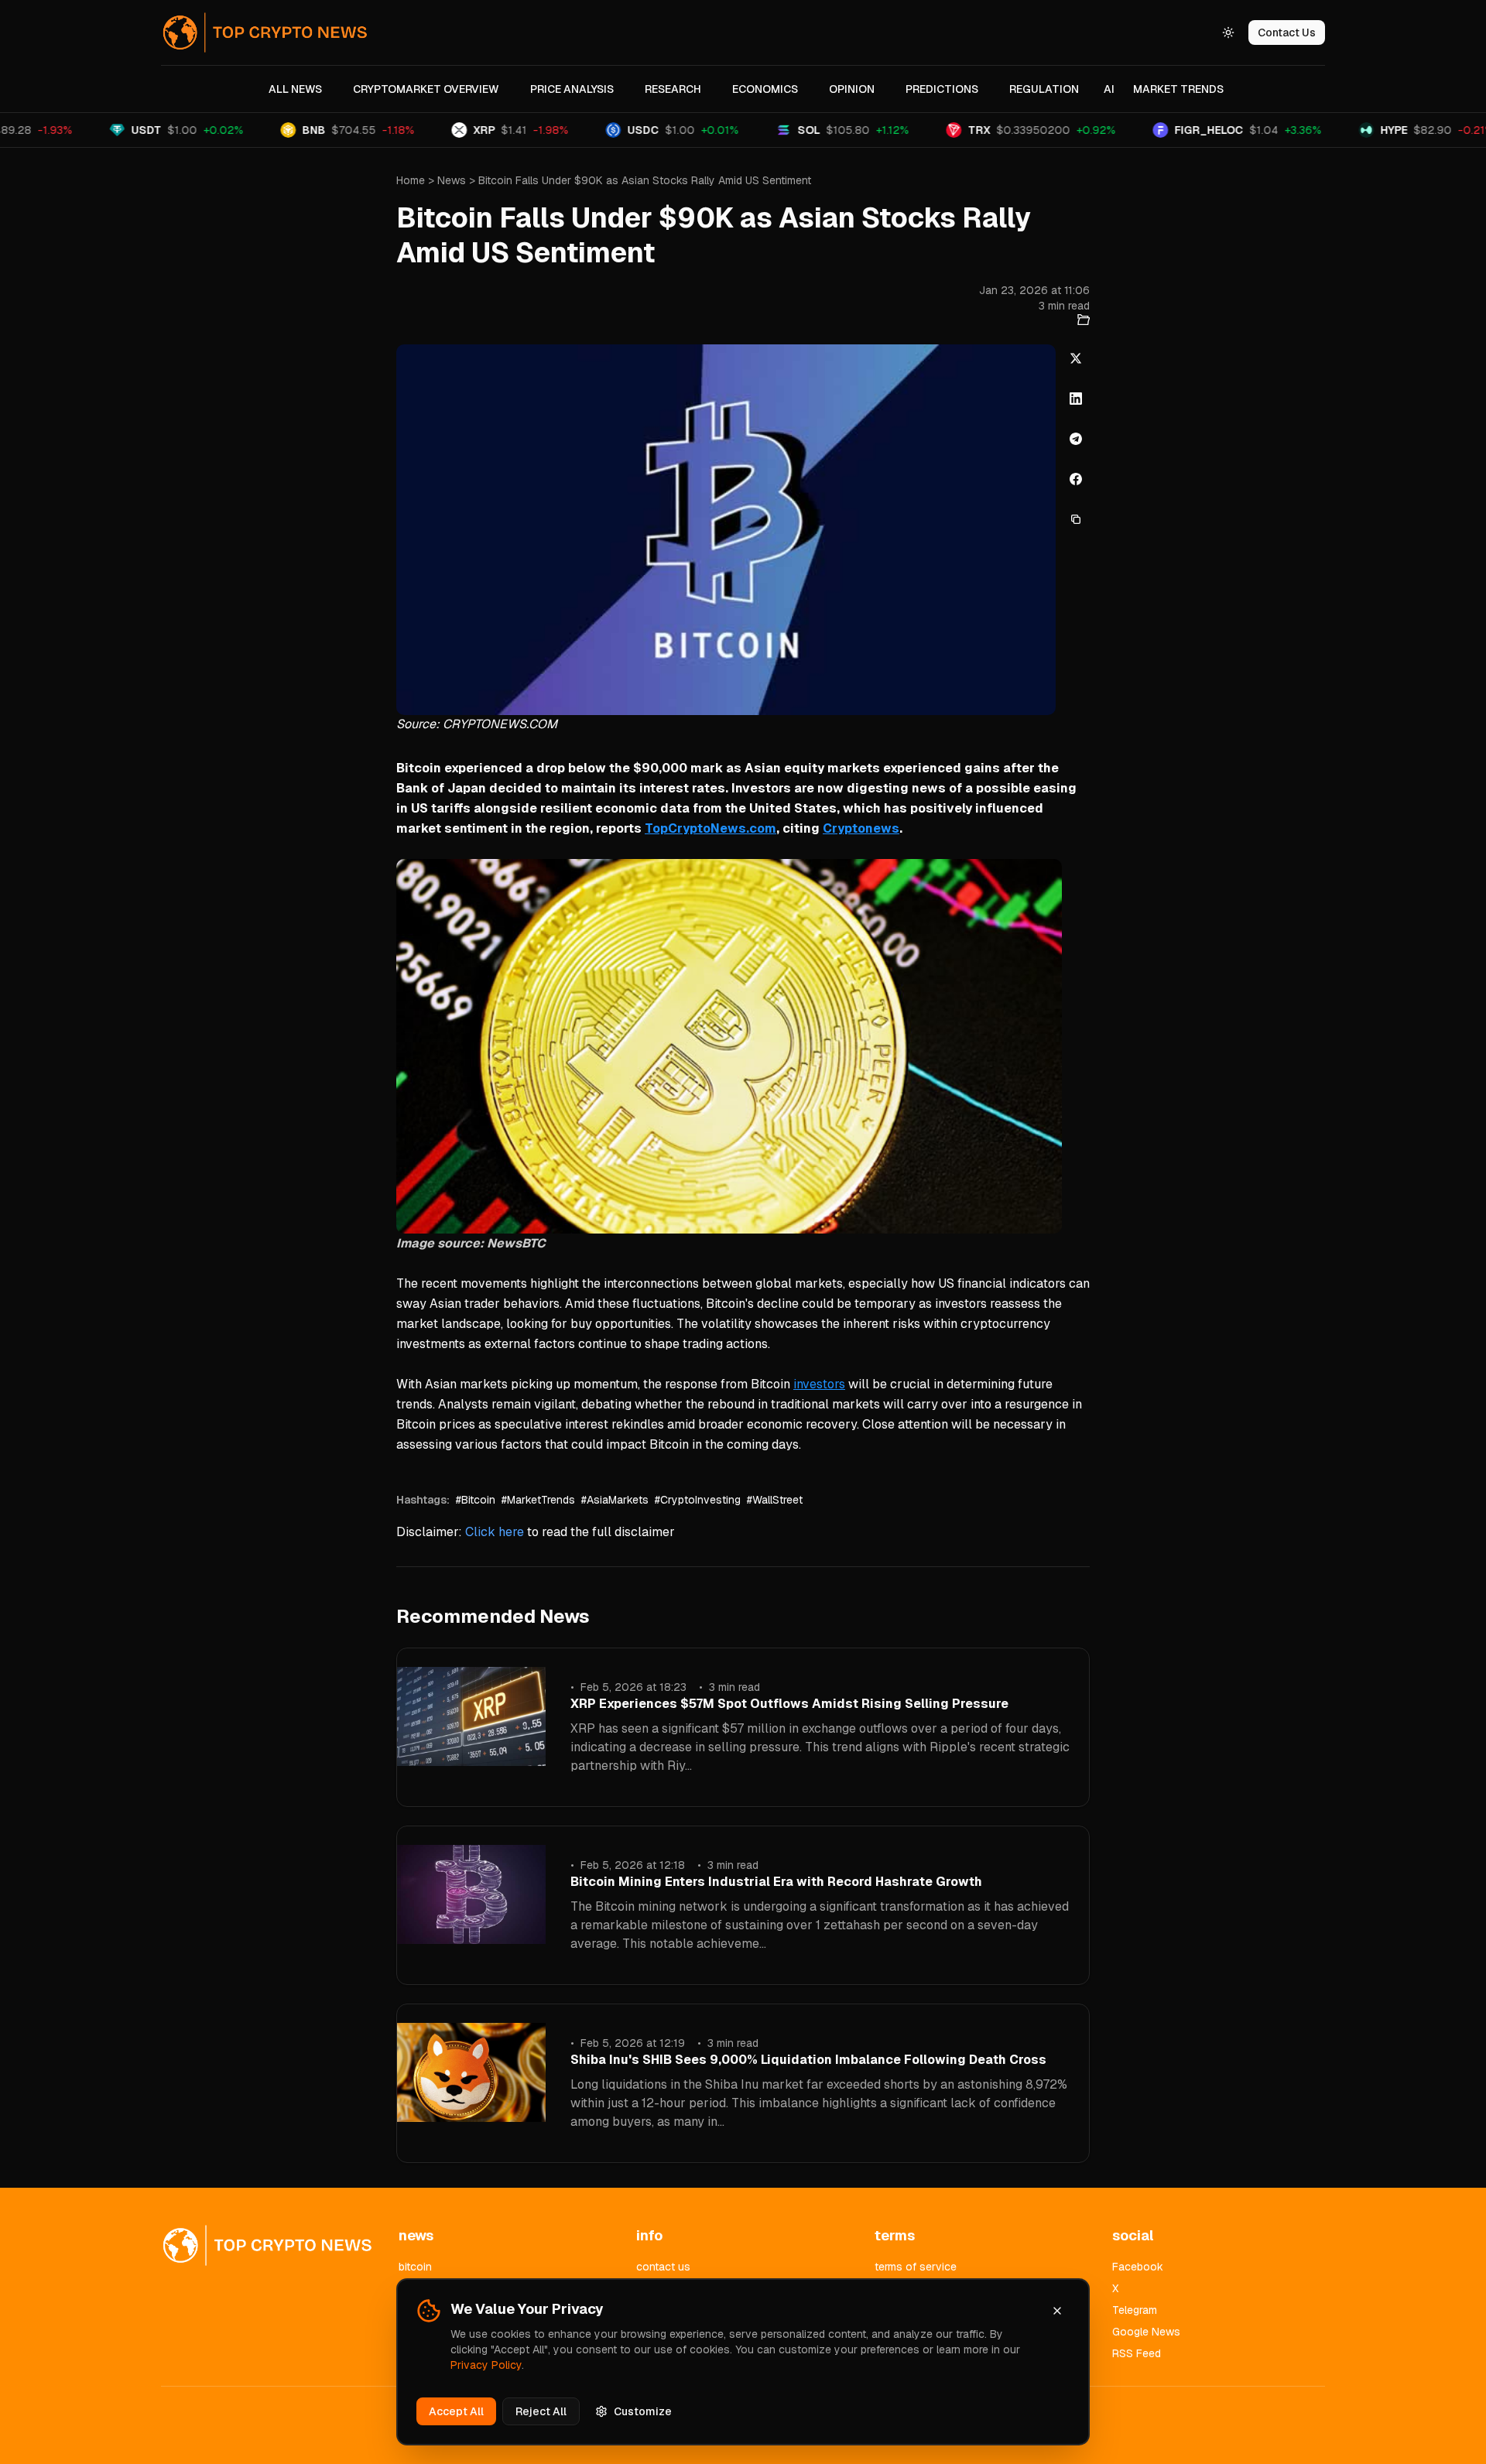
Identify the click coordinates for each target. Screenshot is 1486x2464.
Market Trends (1178, 89)
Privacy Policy (486, 2365)
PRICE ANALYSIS (572, 89)
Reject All (541, 2411)
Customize (643, 2411)
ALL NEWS (295, 89)
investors (819, 1384)
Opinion (852, 89)
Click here (495, 1532)
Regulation (1044, 89)
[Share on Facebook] (1076, 479)
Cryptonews (861, 828)
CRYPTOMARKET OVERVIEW (426, 89)
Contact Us (1287, 33)
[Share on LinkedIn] (1076, 399)
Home (411, 180)
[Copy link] (1076, 519)
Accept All (456, 2411)
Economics (765, 89)
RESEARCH (673, 89)
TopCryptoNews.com (710, 828)
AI (1109, 89)
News (452, 180)
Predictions (942, 89)
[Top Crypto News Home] (265, 33)
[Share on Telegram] (1076, 439)
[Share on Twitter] (1076, 358)
